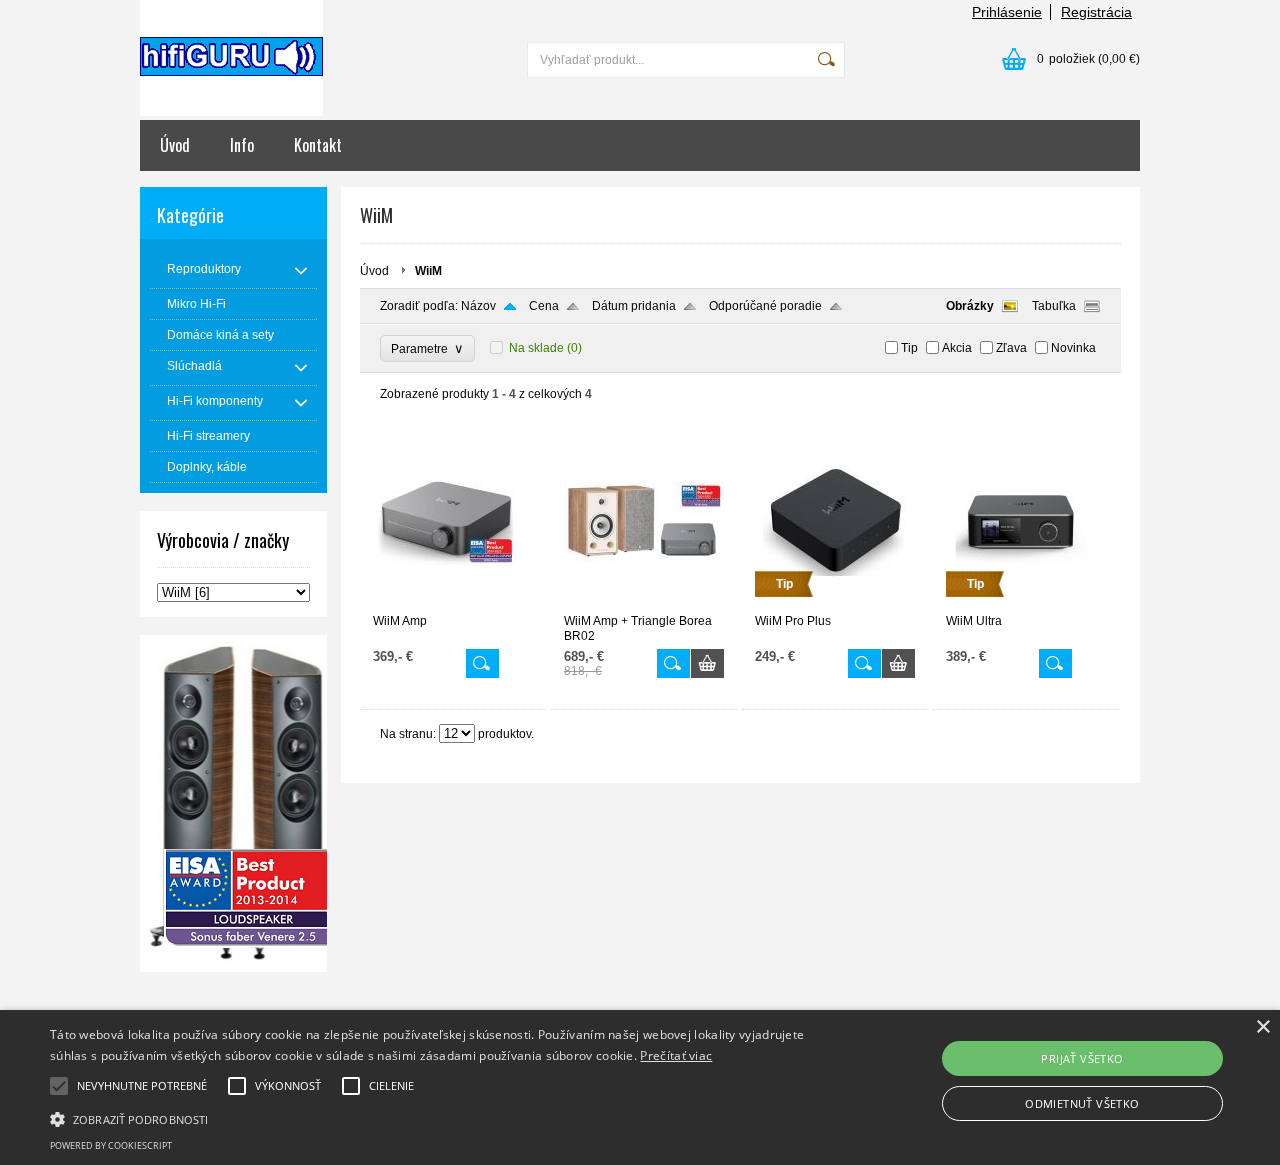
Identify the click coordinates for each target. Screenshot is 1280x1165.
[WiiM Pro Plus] (835, 605)
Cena (544, 306)
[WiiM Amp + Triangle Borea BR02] (644, 605)
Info (242, 145)
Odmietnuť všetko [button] (1082, 1103)
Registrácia (1096, 12)
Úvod (175, 145)
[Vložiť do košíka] (707, 663)
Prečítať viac (676, 1055)
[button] (433, 1118)
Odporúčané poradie (765, 306)
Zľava (1011, 348)
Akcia (957, 348)
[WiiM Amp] (453, 605)
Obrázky (970, 306)
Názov (478, 306)
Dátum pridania (634, 306)
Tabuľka (1054, 306)
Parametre (427, 348)
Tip (909, 348)
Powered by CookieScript (111, 1145)
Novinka (1073, 348)
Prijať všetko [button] (1082, 1058)
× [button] (1262, 1027)
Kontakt (318, 145)
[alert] (640, 1087)
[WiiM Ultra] (1026, 605)
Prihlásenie (1007, 12)
